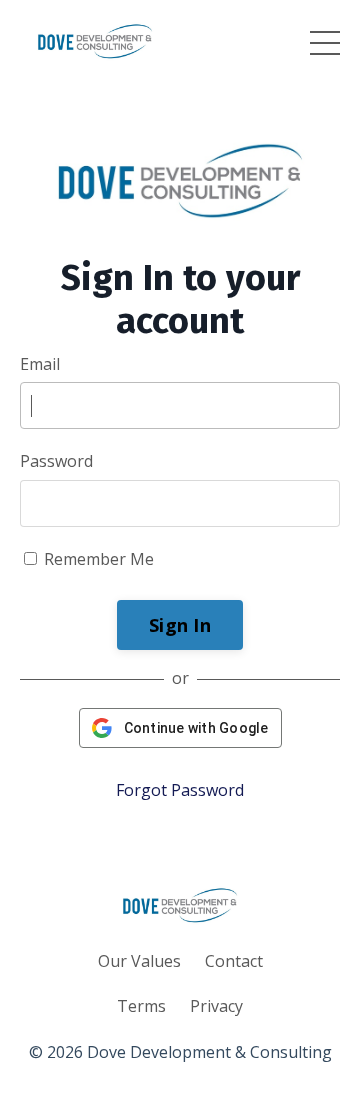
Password (56, 461)
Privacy (216, 1006)
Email (40, 364)
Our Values (139, 961)
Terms (141, 1006)
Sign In (180, 625)
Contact (234, 961)
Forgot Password (180, 790)
